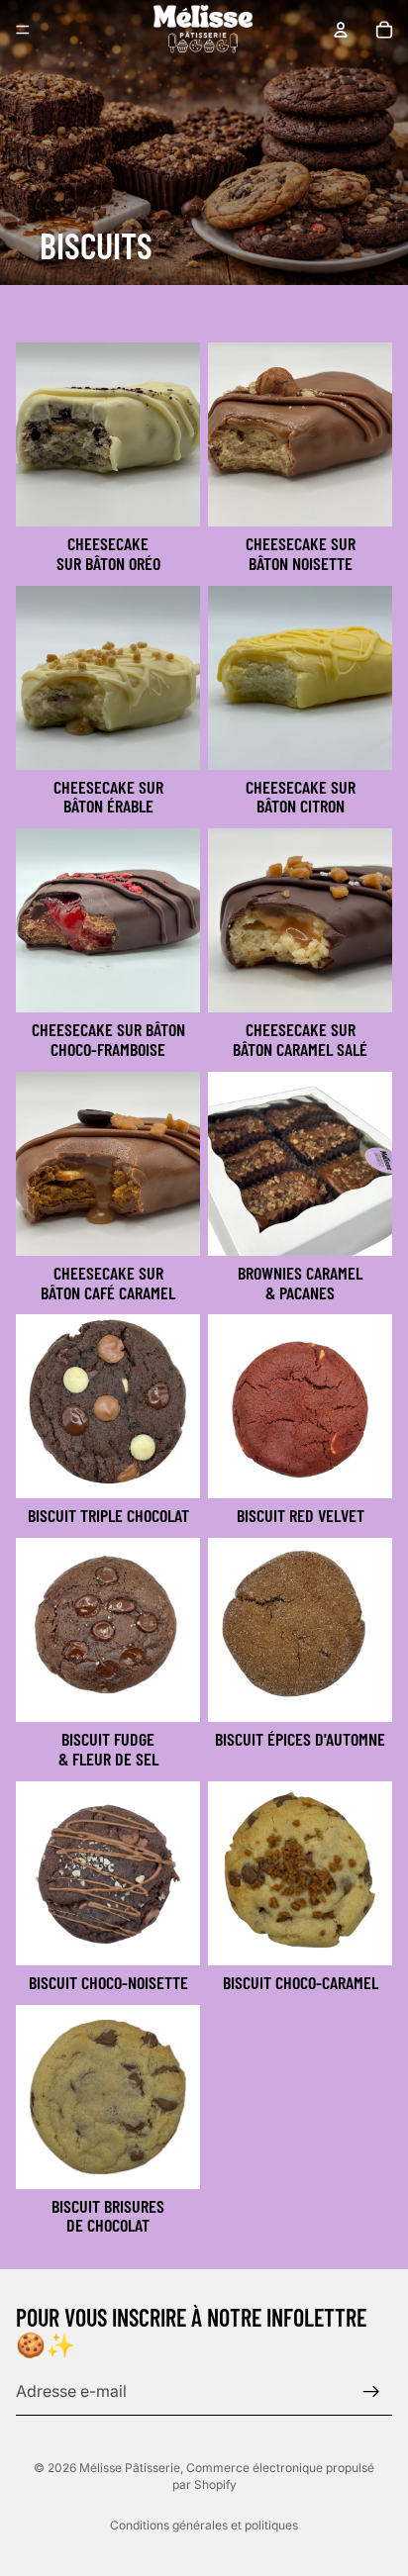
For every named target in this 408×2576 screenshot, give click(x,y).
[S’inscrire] (371, 2391)
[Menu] (23, 30)
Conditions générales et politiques (204, 2525)
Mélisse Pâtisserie (130, 2468)
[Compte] (341, 30)
